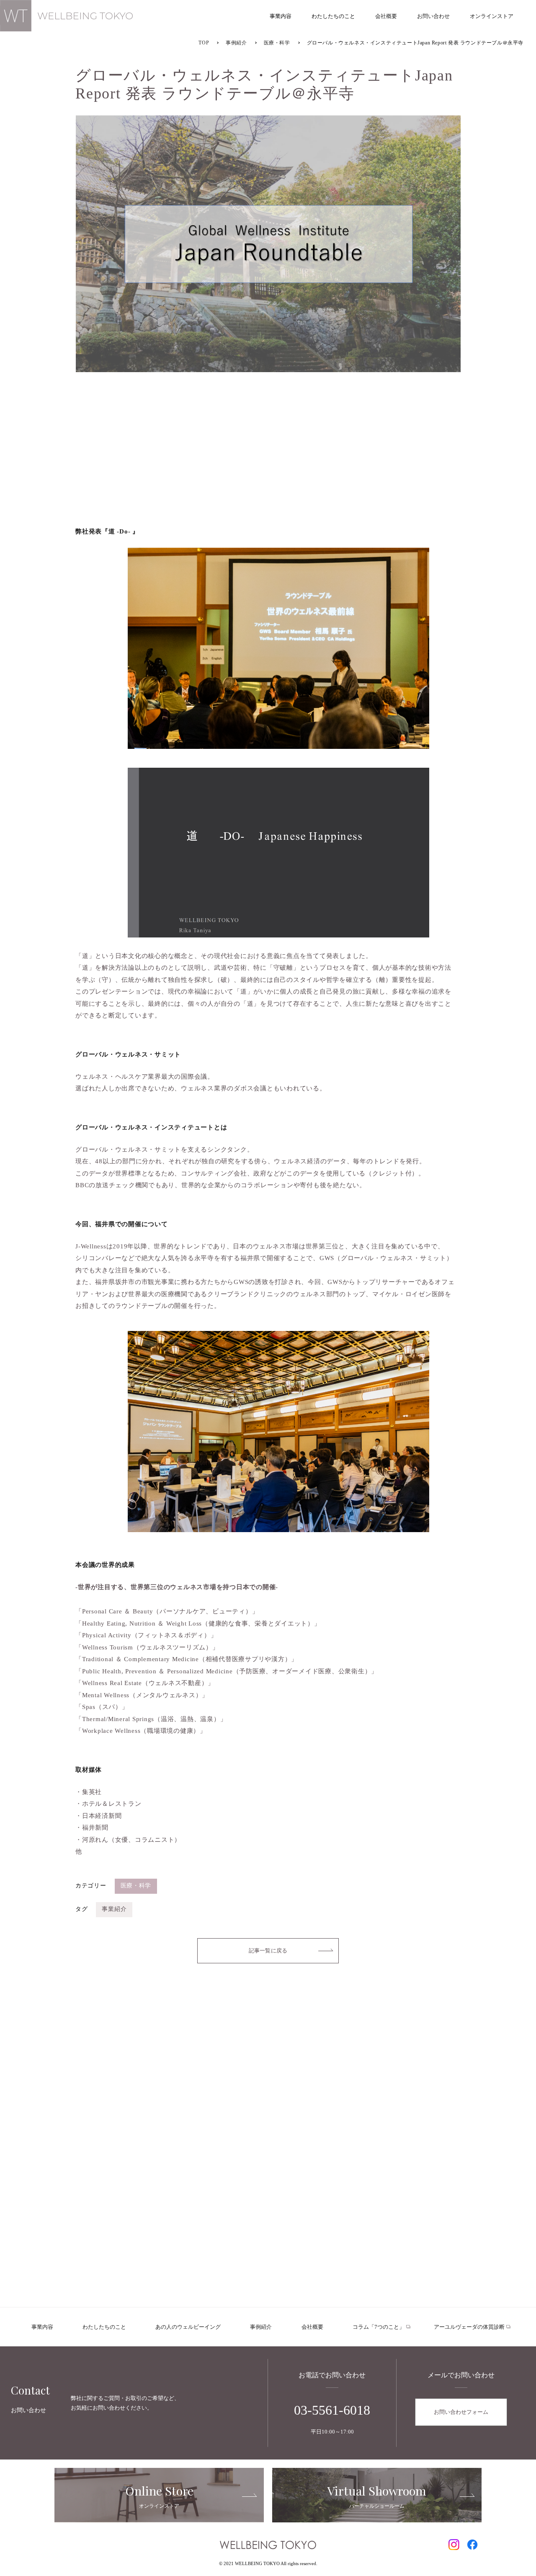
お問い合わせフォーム (461, 2412)
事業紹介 (114, 1909)
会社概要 (312, 2327)
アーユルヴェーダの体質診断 (469, 2327)
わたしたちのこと (104, 2327)
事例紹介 (261, 2327)
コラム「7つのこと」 (379, 2327)
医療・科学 (136, 1886)
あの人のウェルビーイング (188, 2327)
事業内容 (42, 2327)
